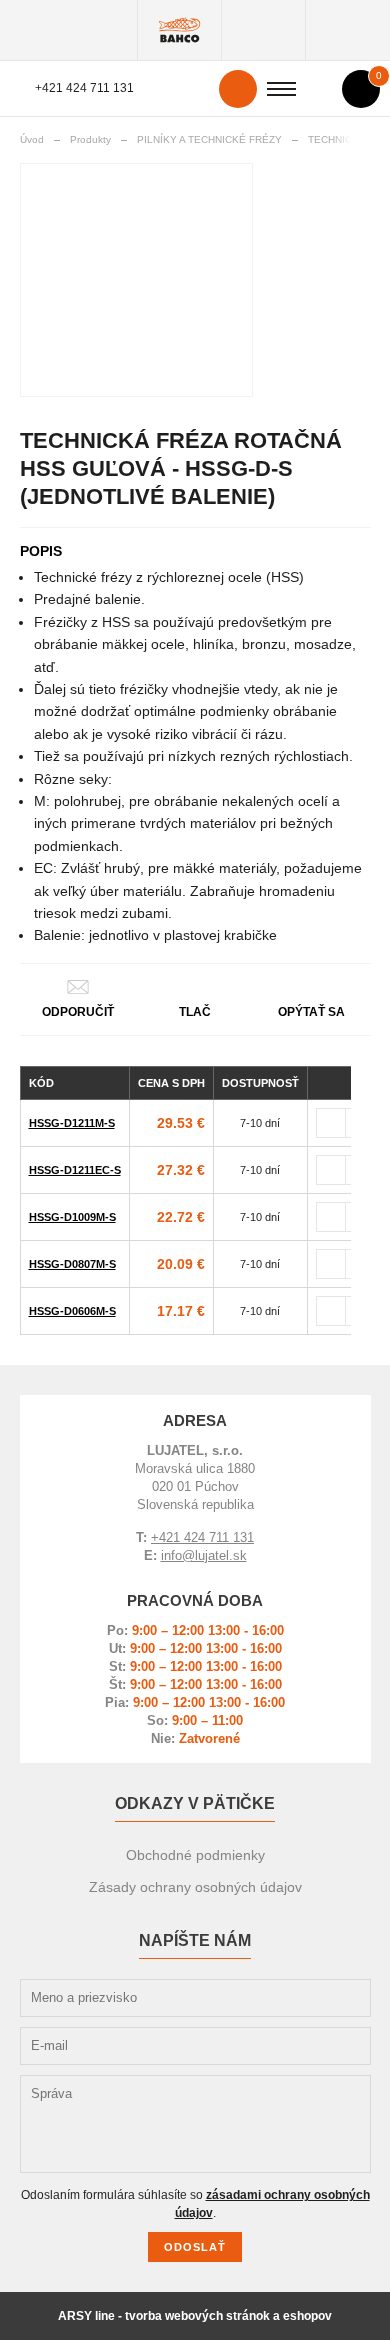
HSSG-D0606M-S (72, 1311)
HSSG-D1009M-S (72, 1217)
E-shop (263, 30)
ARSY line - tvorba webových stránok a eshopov (195, 2316)
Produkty (179, 30)
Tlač (195, 1012)
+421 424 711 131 (84, 88)
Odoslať (195, 2247)
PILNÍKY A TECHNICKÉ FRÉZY (209, 139)
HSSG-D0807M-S (72, 1264)
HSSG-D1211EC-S (75, 1170)
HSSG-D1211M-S (72, 1123)
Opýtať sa (311, 1012)
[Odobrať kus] (331, 1123)
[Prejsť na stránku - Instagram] (354, 1960)
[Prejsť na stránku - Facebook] (318, 1975)
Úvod (32, 139)
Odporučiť (78, 1012)
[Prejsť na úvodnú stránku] (69, 30)
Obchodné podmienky (195, 1855)
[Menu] (281, 89)
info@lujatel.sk (204, 1555)
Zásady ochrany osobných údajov (195, 1887)
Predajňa (347, 30)
